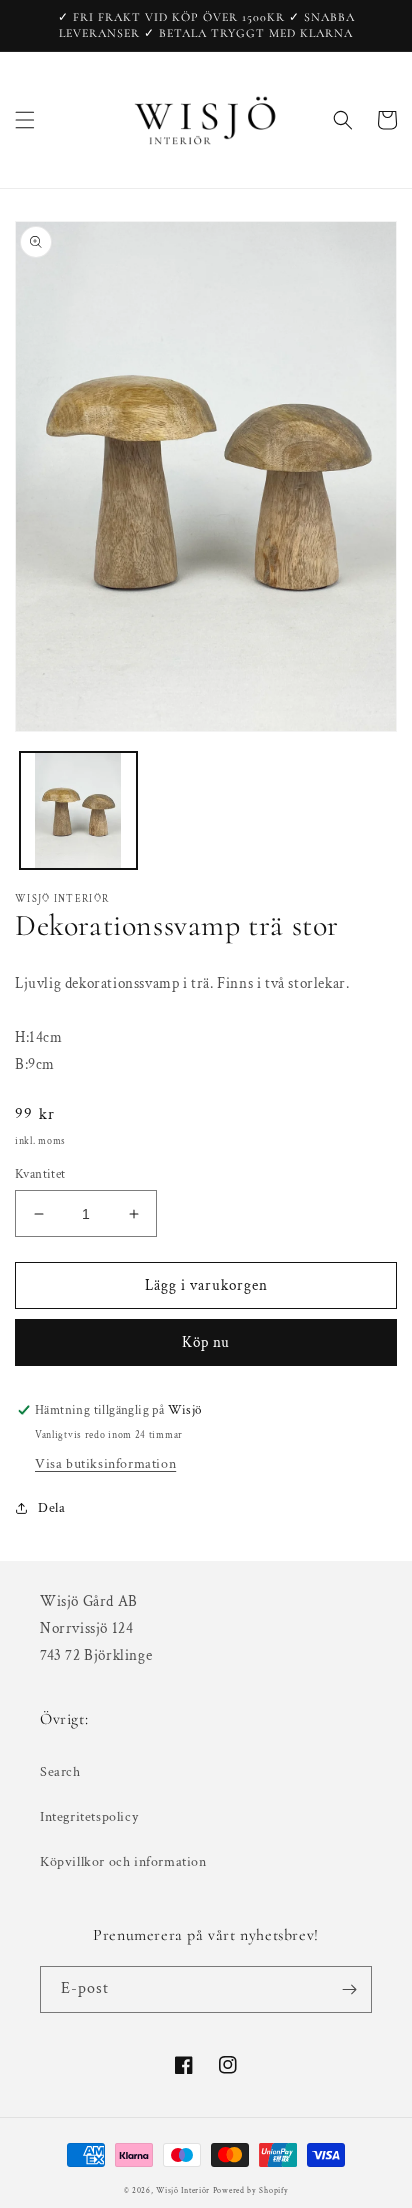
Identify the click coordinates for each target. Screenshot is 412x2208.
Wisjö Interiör (183, 2190)
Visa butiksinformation (105, 1464)
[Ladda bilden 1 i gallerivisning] (78, 810)
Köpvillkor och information (123, 1862)
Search (60, 1772)
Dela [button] (51, 1508)
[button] (25, 120)
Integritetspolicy (89, 1817)
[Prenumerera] (349, 1989)
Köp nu (206, 1342)
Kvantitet (40, 1174)
